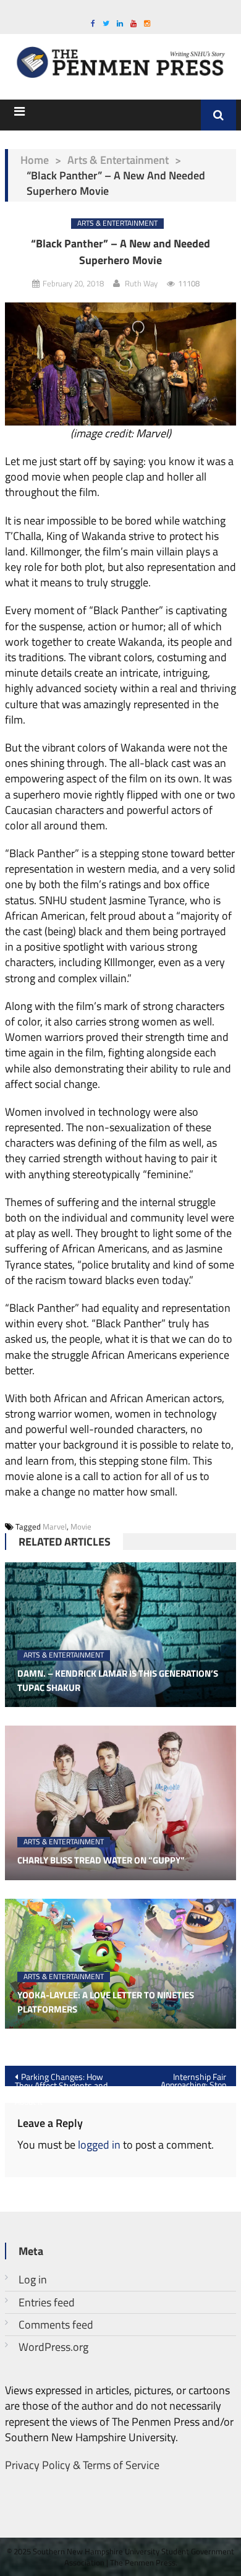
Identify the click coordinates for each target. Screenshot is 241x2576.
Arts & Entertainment (118, 160)
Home (35, 160)
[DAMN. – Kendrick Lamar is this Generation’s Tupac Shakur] (120, 1635)
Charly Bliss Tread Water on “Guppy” (101, 1860)
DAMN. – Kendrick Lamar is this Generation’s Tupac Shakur (118, 1681)
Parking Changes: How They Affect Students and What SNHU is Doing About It (61, 2078)
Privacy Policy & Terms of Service (82, 2465)
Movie (81, 1526)
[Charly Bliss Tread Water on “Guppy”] (120, 1803)
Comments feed (56, 2325)
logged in (99, 2145)
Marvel (55, 1526)
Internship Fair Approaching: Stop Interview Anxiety (191, 2078)
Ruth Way (141, 283)
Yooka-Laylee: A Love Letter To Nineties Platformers (106, 2002)
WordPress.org (53, 2347)
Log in (33, 2279)
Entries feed (47, 2302)
